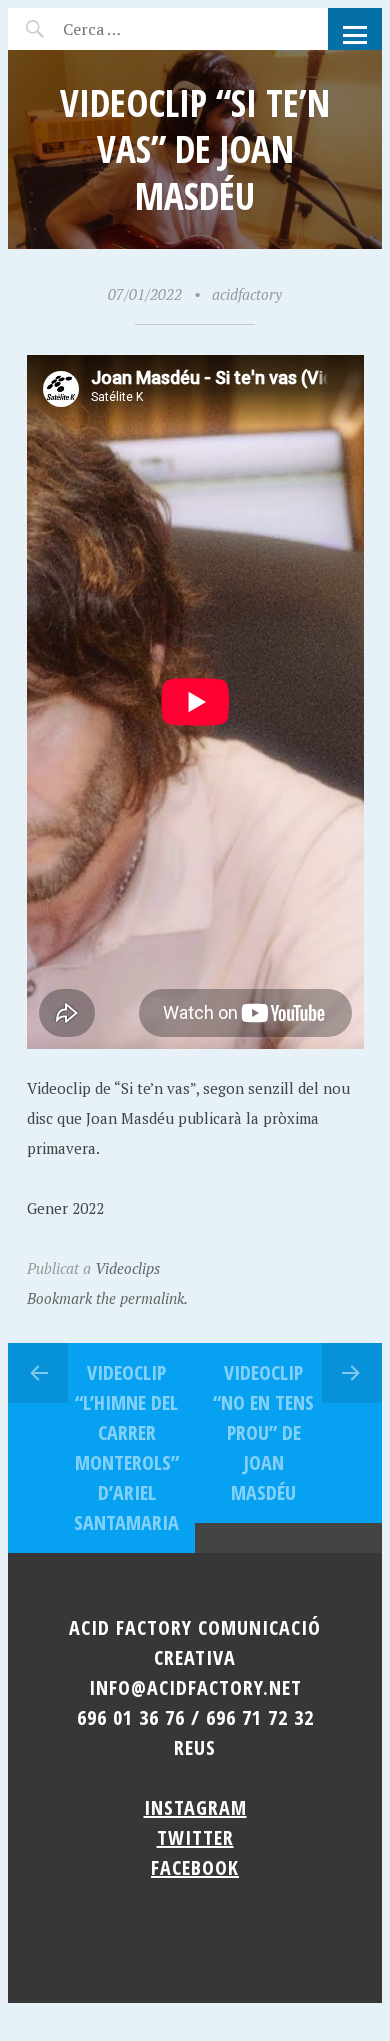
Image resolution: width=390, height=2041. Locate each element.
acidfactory (247, 294)
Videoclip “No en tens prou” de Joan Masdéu (263, 1432)
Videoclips (127, 1268)
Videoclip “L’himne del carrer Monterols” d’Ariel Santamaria (126, 1447)
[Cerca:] (145, 29)
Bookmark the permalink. (107, 1298)
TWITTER (195, 1837)
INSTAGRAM (195, 1807)
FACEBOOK (195, 1867)
